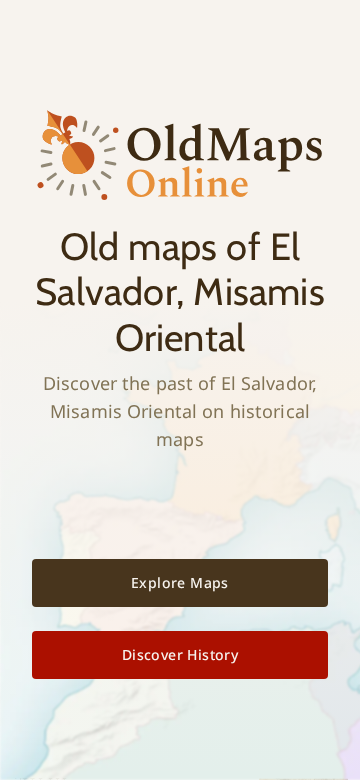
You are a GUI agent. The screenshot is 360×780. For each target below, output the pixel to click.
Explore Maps (180, 582)
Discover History (180, 654)
